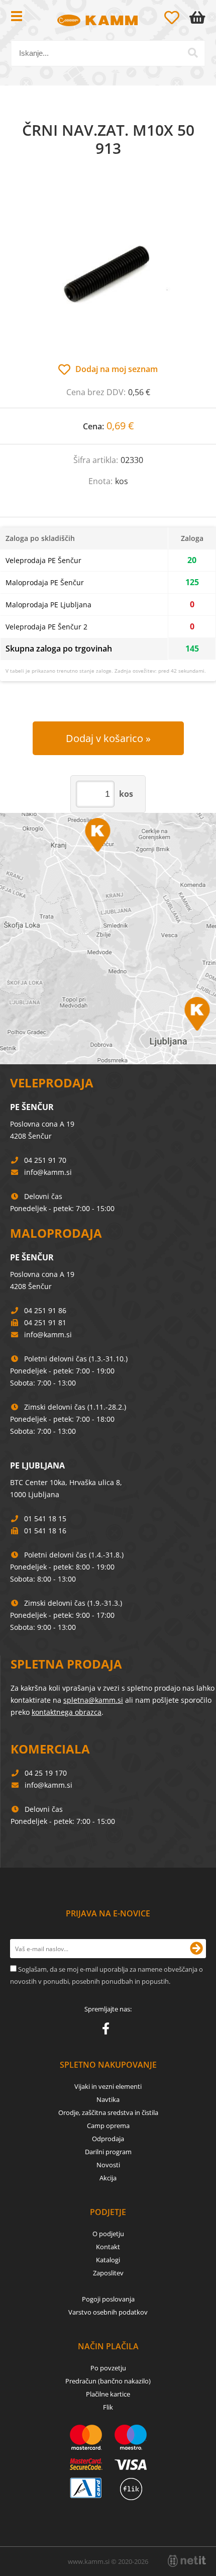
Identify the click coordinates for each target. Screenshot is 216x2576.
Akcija (108, 2178)
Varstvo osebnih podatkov (108, 2312)
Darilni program (108, 2152)
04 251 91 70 (45, 1160)
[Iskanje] (193, 53)
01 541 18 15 (45, 1519)
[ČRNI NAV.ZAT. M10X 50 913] (108, 270)
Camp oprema (108, 2126)
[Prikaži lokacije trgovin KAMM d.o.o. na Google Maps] (108, 939)
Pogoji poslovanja (108, 2299)
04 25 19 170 (46, 1773)
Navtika (108, 2099)
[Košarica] (199, 18)
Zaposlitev (108, 2273)
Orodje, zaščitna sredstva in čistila (108, 2112)
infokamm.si (48, 1172)
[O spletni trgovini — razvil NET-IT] (187, 2561)
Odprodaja (108, 2139)
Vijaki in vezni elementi (108, 2086)
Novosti (108, 2165)
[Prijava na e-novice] (196, 1949)
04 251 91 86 (45, 1310)
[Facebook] (108, 2031)
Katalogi (108, 2260)
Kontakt (108, 2247)
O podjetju (108, 2234)
